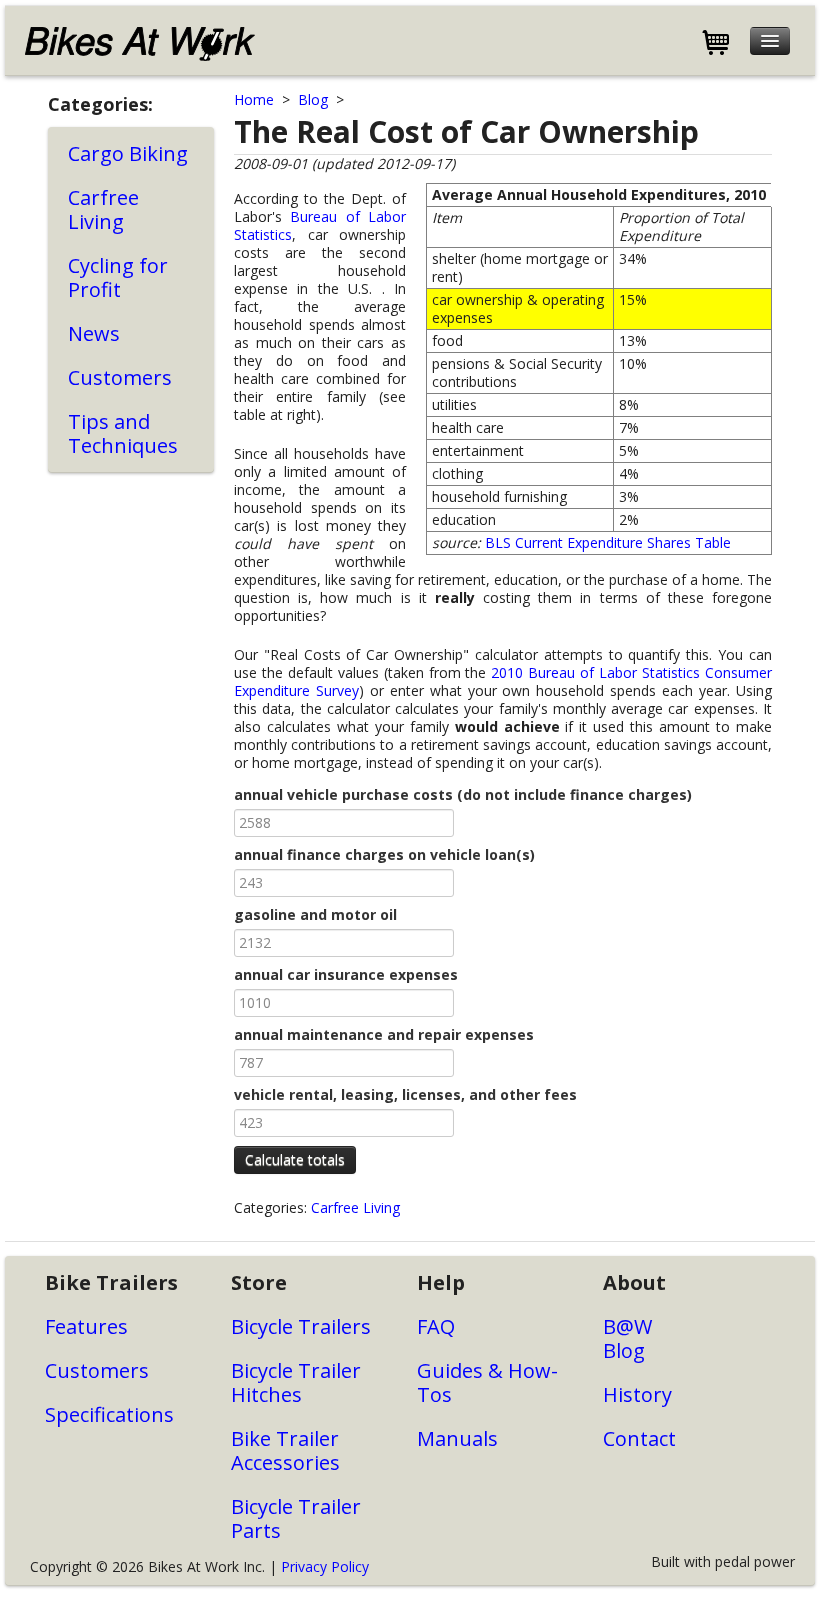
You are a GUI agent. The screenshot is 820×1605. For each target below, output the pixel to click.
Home (254, 99)
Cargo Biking (128, 153)
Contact (639, 1438)
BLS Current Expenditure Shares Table (608, 542)
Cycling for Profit (118, 277)
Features (86, 1326)
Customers (120, 377)
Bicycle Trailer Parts (296, 1518)
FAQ (436, 1326)
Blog (313, 99)
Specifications (109, 1414)
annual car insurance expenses (346, 975)
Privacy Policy (325, 1566)
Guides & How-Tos (487, 1382)
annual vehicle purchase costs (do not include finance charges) (463, 795)
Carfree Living (103, 209)
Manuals (457, 1438)
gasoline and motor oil (315, 915)
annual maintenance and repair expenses (384, 1035)
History (637, 1394)
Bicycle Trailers (301, 1326)
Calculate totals (295, 1159)
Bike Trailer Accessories (285, 1450)
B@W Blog (627, 1338)
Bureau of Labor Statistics (320, 225)
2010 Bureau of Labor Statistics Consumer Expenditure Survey (503, 681)
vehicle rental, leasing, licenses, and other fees (405, 1095)
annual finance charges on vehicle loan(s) (384, 855)
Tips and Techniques (123, 433)
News (94, 333)
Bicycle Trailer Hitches (296, 1382)
